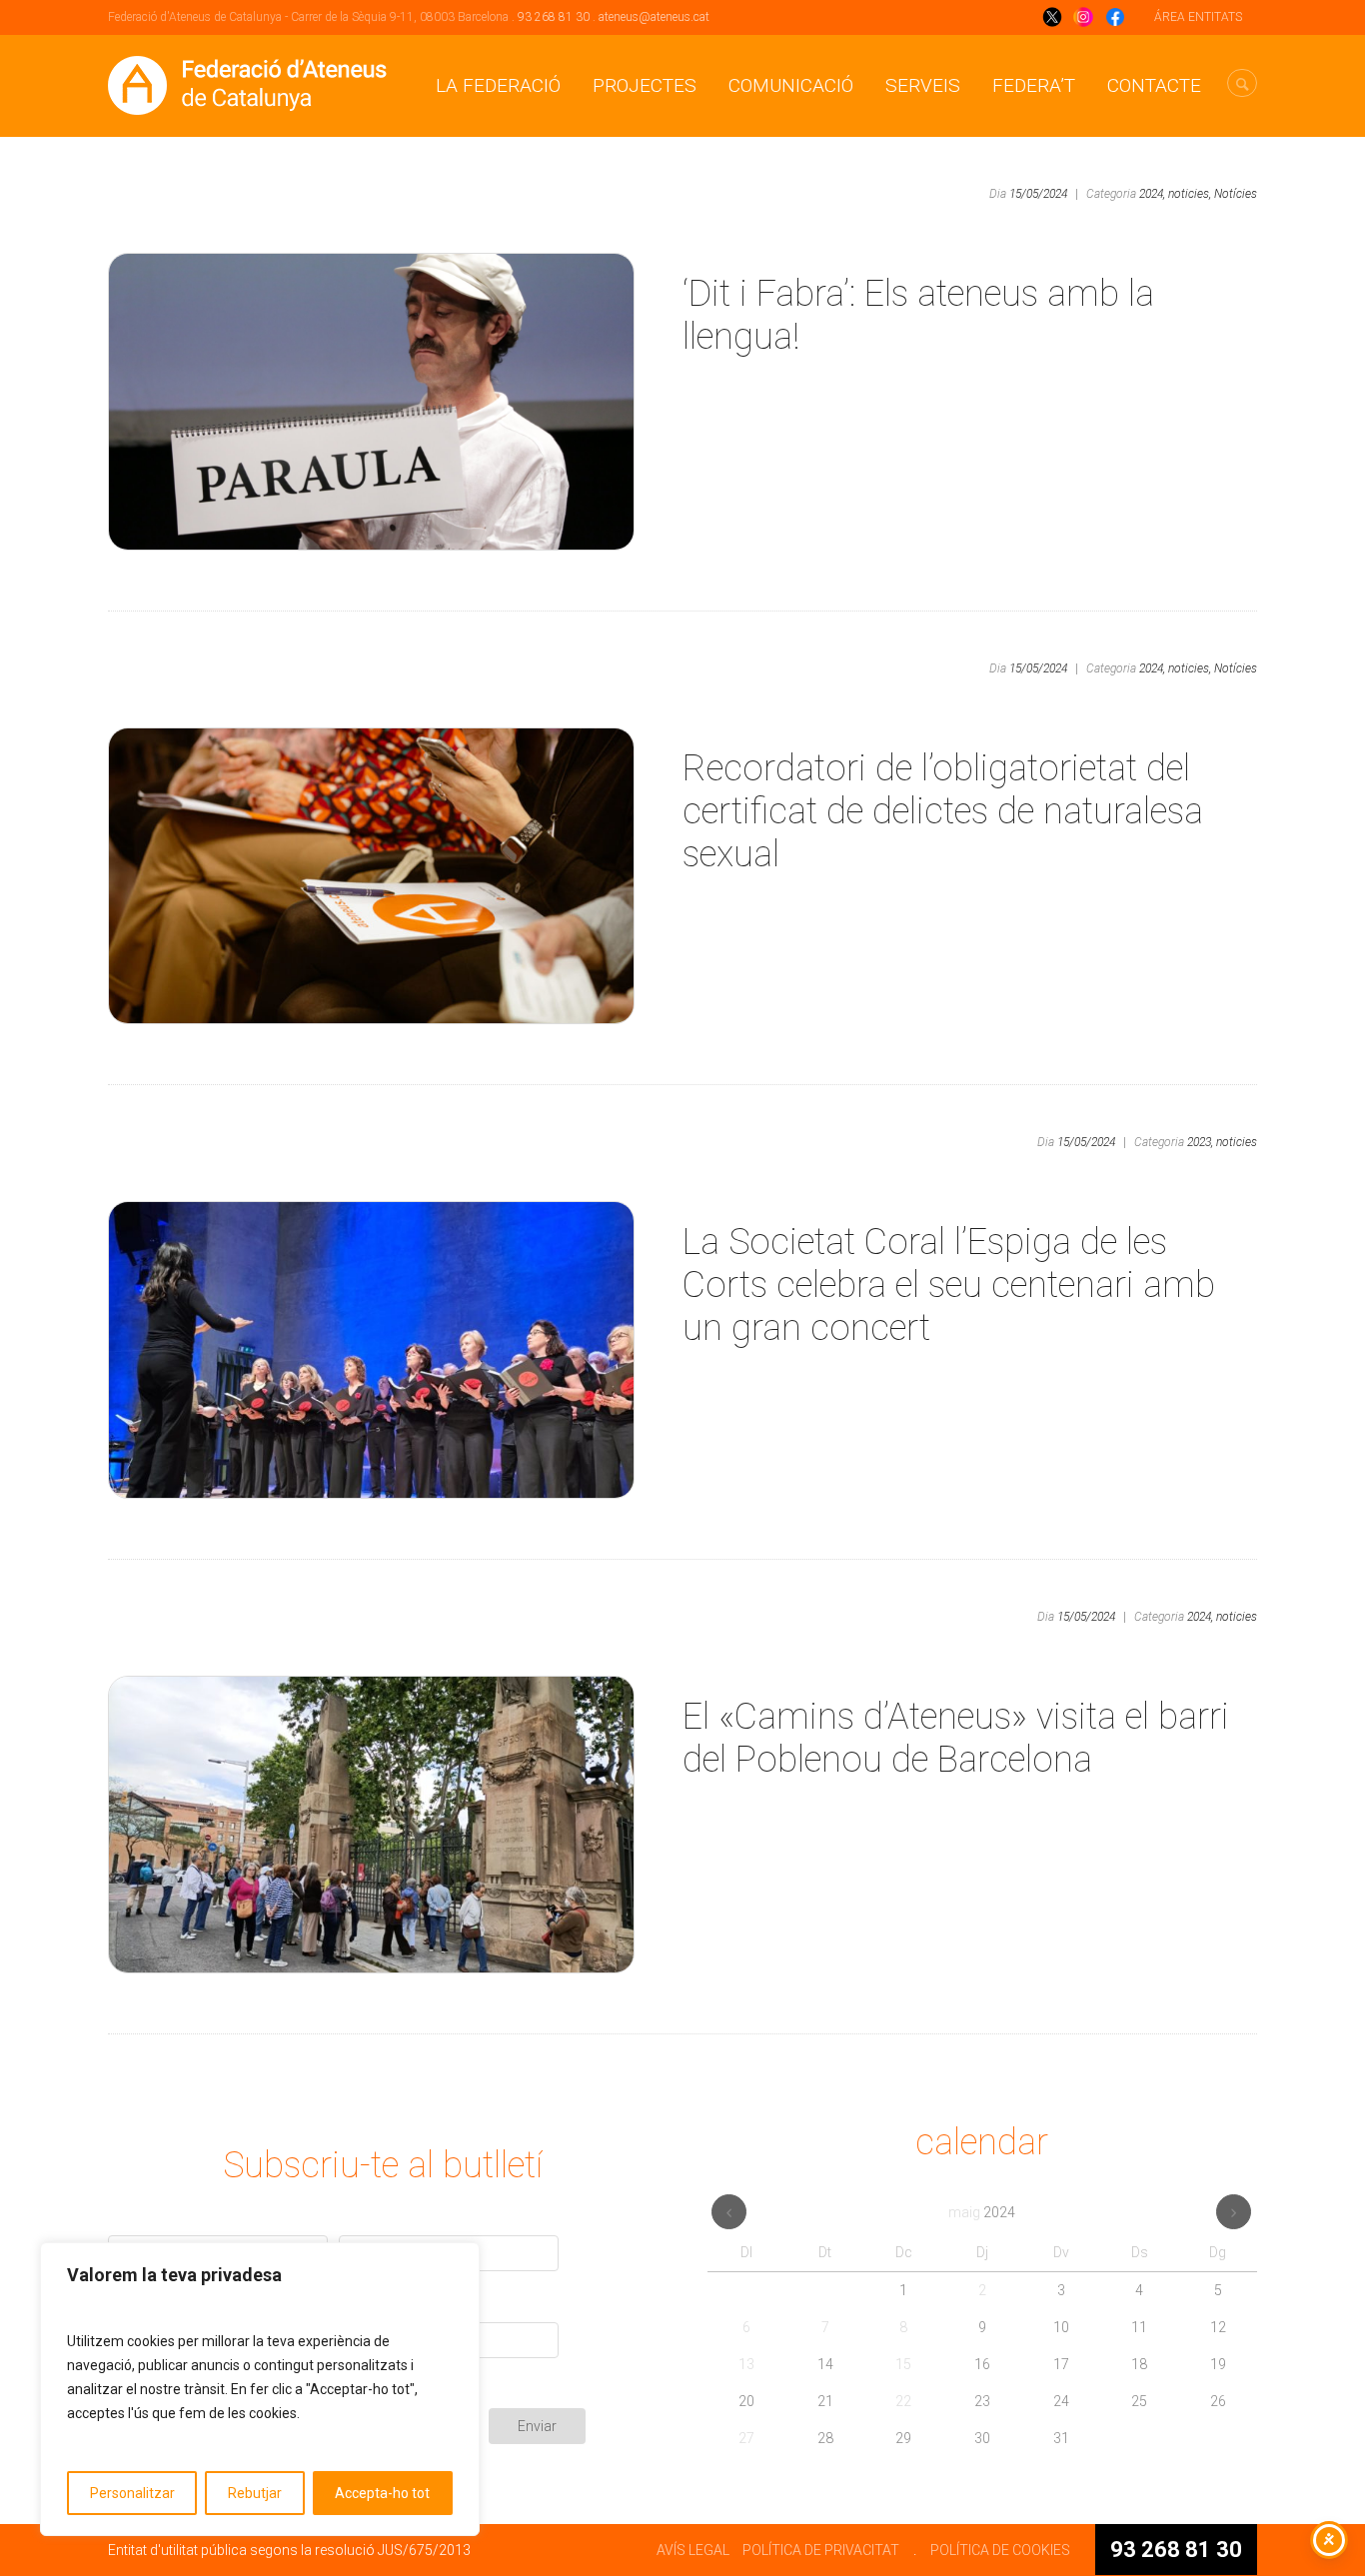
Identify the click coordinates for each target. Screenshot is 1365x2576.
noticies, (1190, 194)
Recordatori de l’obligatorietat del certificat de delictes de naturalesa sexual (943, 811)
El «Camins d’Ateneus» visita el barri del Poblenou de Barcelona (956, 1738)
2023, (1200, 1142)
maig (982, 2212)
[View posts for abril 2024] (729, 2212)
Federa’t (1034, 85)
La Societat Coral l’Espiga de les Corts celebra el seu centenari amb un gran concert (949, 1285)
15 (903, 2364)
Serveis (923, 85)
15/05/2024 (1038, 194)
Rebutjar (255, 2493)
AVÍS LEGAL (693, 2550)
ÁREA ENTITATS (1198, 17)
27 (746, 2438)
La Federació (498, 85)
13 (746, 2364)
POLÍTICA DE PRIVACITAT (821, 2550)
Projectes (645, 85)
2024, (1152, 194)
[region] (260, 2389)
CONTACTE (1154, 85)
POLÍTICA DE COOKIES (1000, 2550)
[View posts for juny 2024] (1234, 2212)
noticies (1237, 1142)
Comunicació (791, 85)
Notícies (1236, 194)
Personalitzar (132, 2493)
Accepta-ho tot (382, 2493)
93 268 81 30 (554, 17)
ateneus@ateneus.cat (654, 17)
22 (903, 2401)
